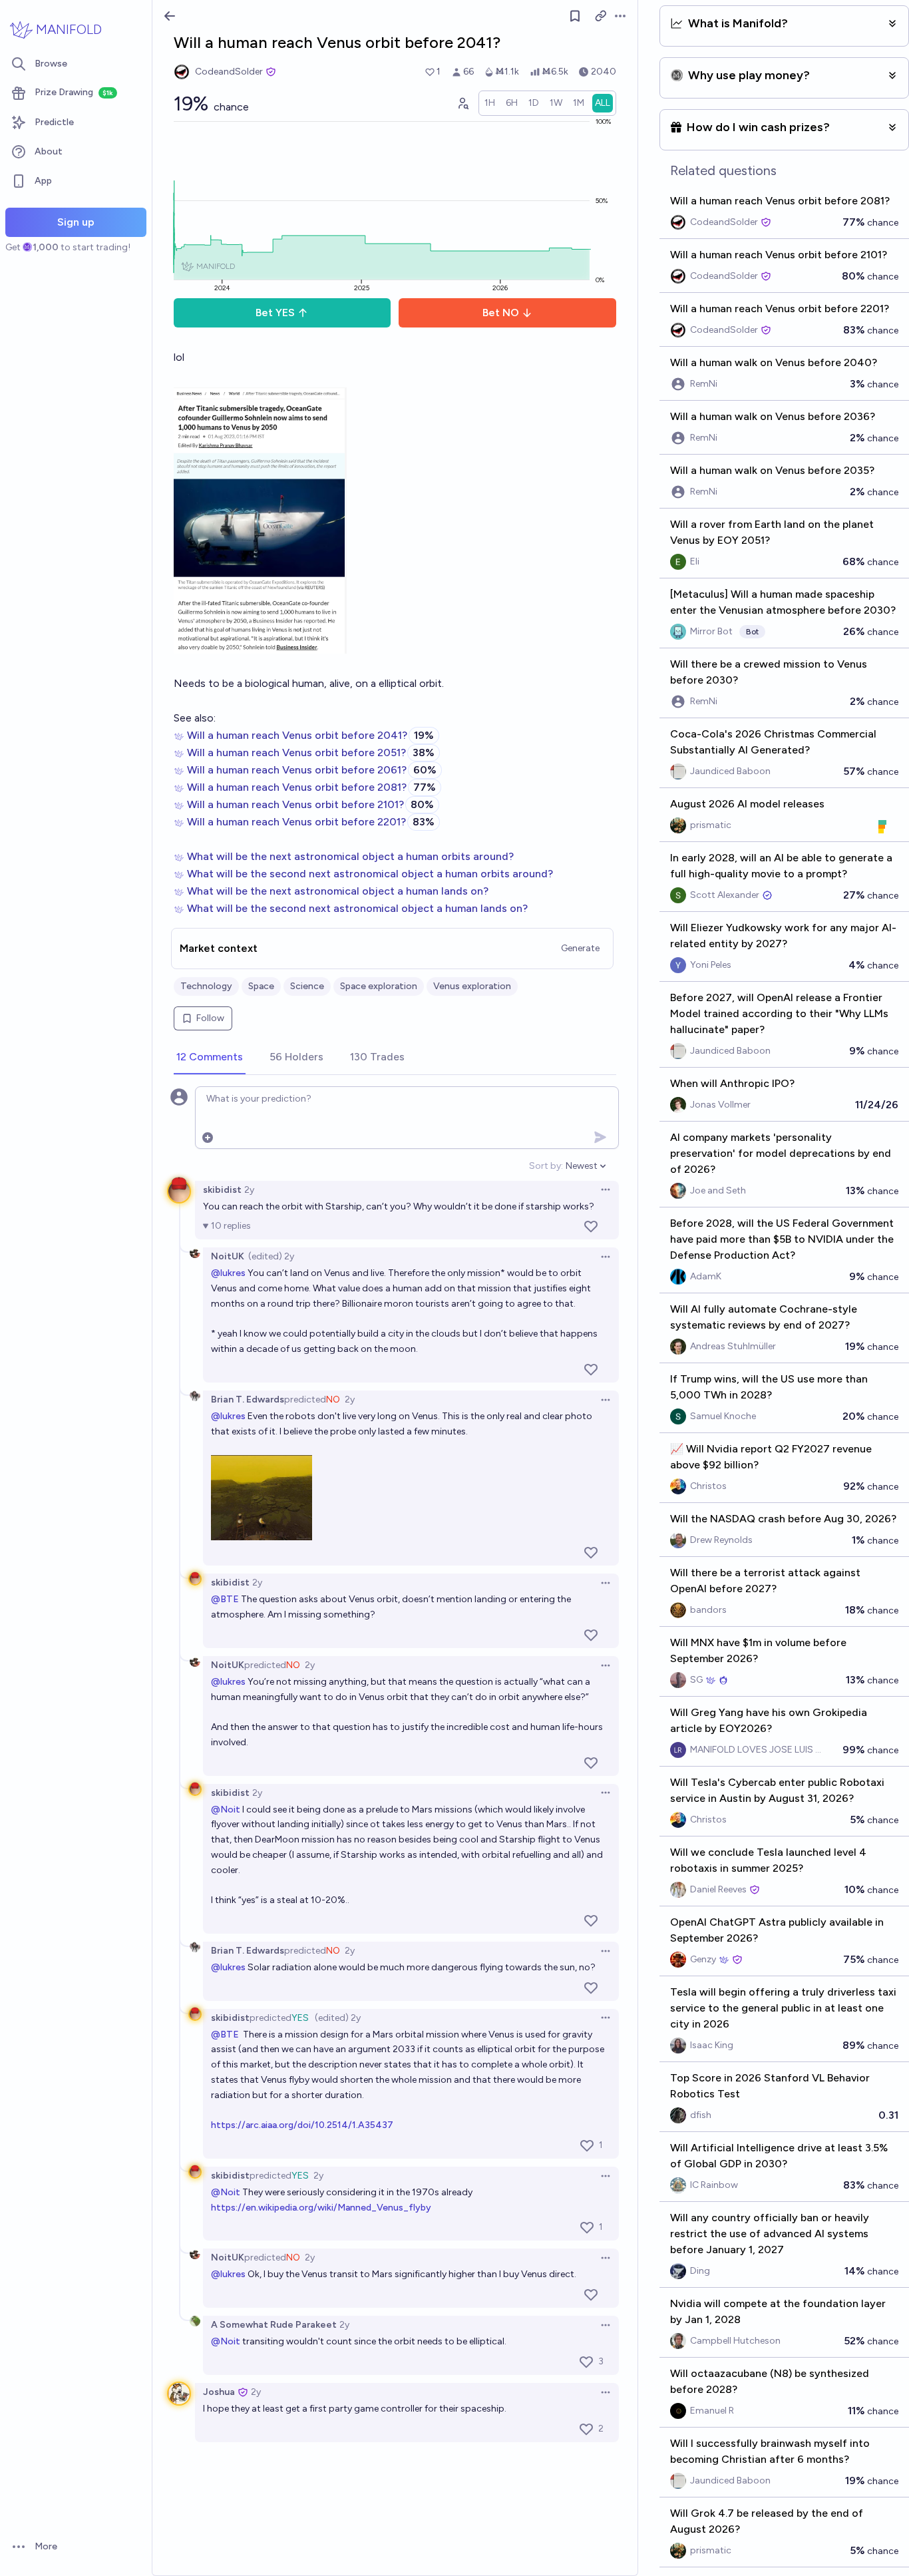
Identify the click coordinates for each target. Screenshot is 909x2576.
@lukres (228, 1273)
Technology (206, 986)
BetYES (275, 313)
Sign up (76, 222)
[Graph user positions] (462, 103)
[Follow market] (575, 16)
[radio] (490, 103)
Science (307, 986)
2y (249, 1190)
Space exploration (379, 986)
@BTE (225, 1599)
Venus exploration (472, 986)
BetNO (501, 313)
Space (261, 986)
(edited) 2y (271, 1256)
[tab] (210, 1058)
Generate (580, 948)
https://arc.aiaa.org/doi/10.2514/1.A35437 (302, 2125)
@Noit (226, 1810)
